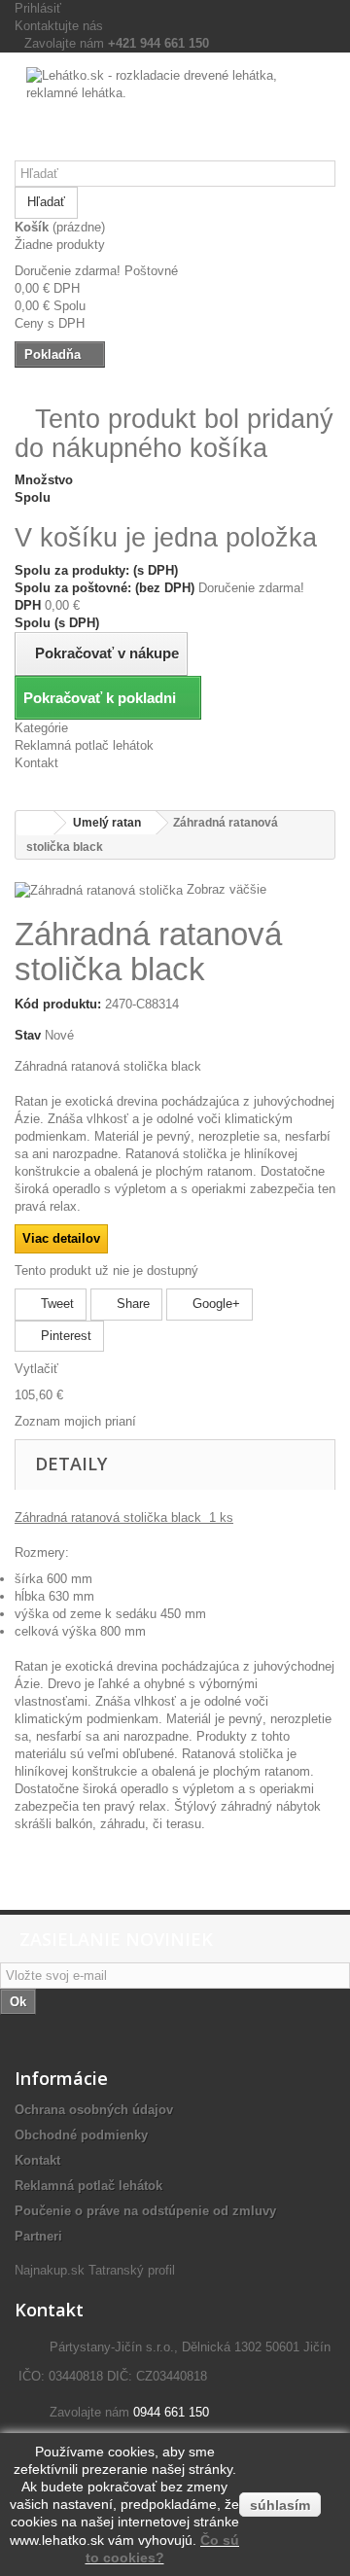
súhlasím (280, 2505)
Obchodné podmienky (81, 2135)
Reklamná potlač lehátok (84, 745)
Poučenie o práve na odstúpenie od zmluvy (145, 2211)
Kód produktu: (58, 1004)
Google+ (214, 1304)
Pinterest (64, 1336)
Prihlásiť (38, 8)
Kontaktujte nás (59, 26)
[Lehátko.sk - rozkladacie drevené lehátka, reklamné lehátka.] (175, 114)
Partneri (38, 2236)
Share (131, 1304)
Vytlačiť (36, 1369)
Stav (28, 1035)
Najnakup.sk (50, 2270)
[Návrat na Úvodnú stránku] (35, 823)
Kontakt (36, 763)
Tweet (55, 1304)
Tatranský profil (132, 2270)
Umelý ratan (107, 823)
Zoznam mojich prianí (75, 1421)
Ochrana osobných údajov (94, 2110)
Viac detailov (61, 1238)
